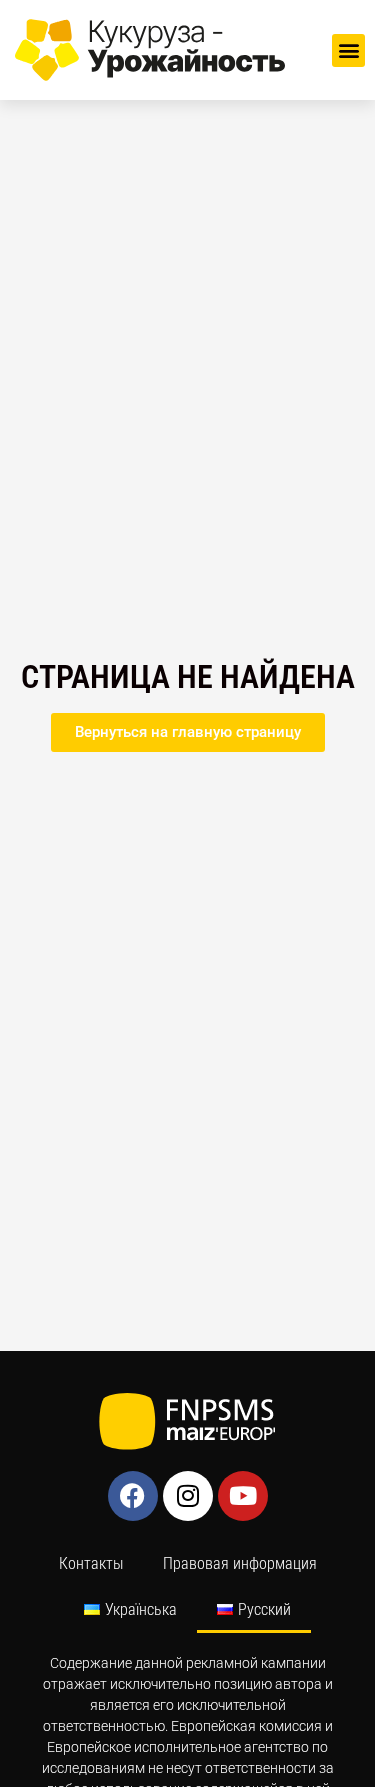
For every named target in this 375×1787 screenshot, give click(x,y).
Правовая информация (240, 1563)
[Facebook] (133, 1496)
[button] (348, 50)
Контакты (91, 1563)
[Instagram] (188, 1496)
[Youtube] (243, 1496)
